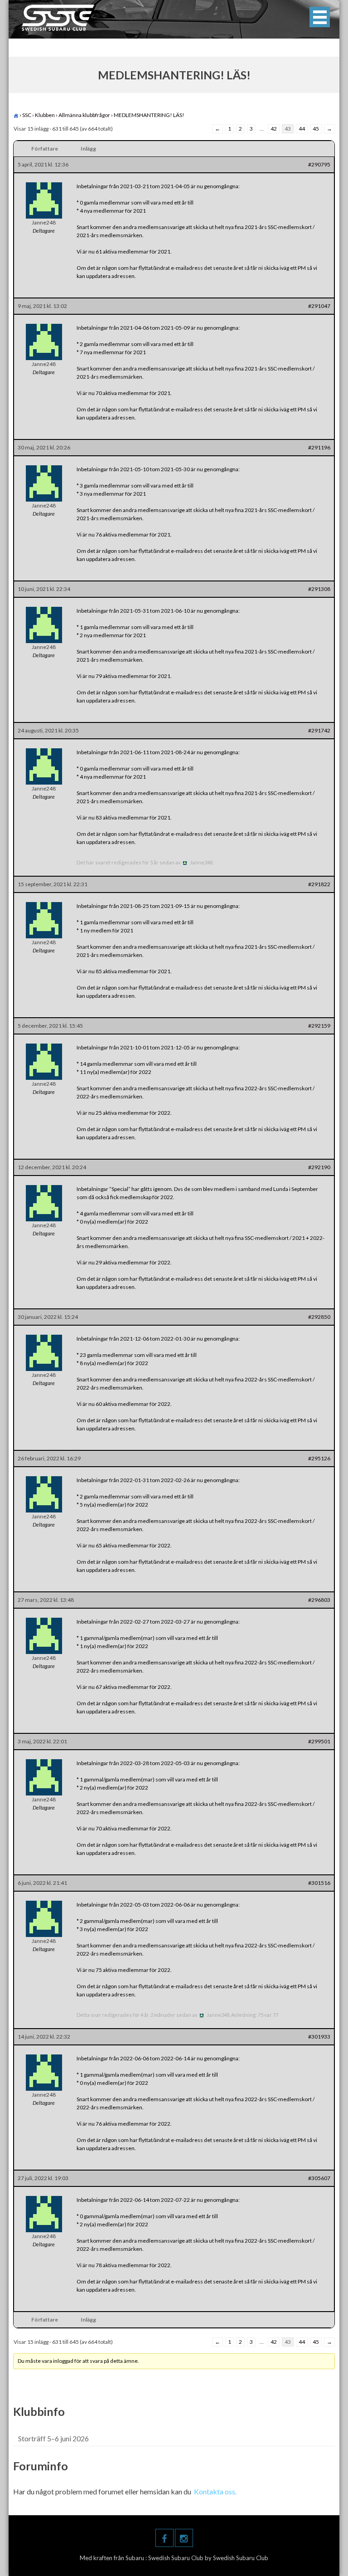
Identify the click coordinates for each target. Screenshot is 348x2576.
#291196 (319, 447)
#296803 (319, 1600)
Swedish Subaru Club (176, 2558)
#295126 (319, 1458)
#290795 (319, 164)
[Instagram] (184, 2538)
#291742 (319, 730)
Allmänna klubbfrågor (84, 115)
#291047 (319, 306)
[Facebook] (164, 2538)
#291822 (319, 884)
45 (316, 129)
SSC (27, 115)
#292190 (319, 1167)
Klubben (45, 115)
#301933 (319, 2037)
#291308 (319, 589)
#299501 (319, 1741)
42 (274, 129)
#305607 (319, 2178)
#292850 (319, 1317)
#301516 (319, 1883)
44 (302, 129)
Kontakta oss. (215, 2491)
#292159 (319, 1026)
